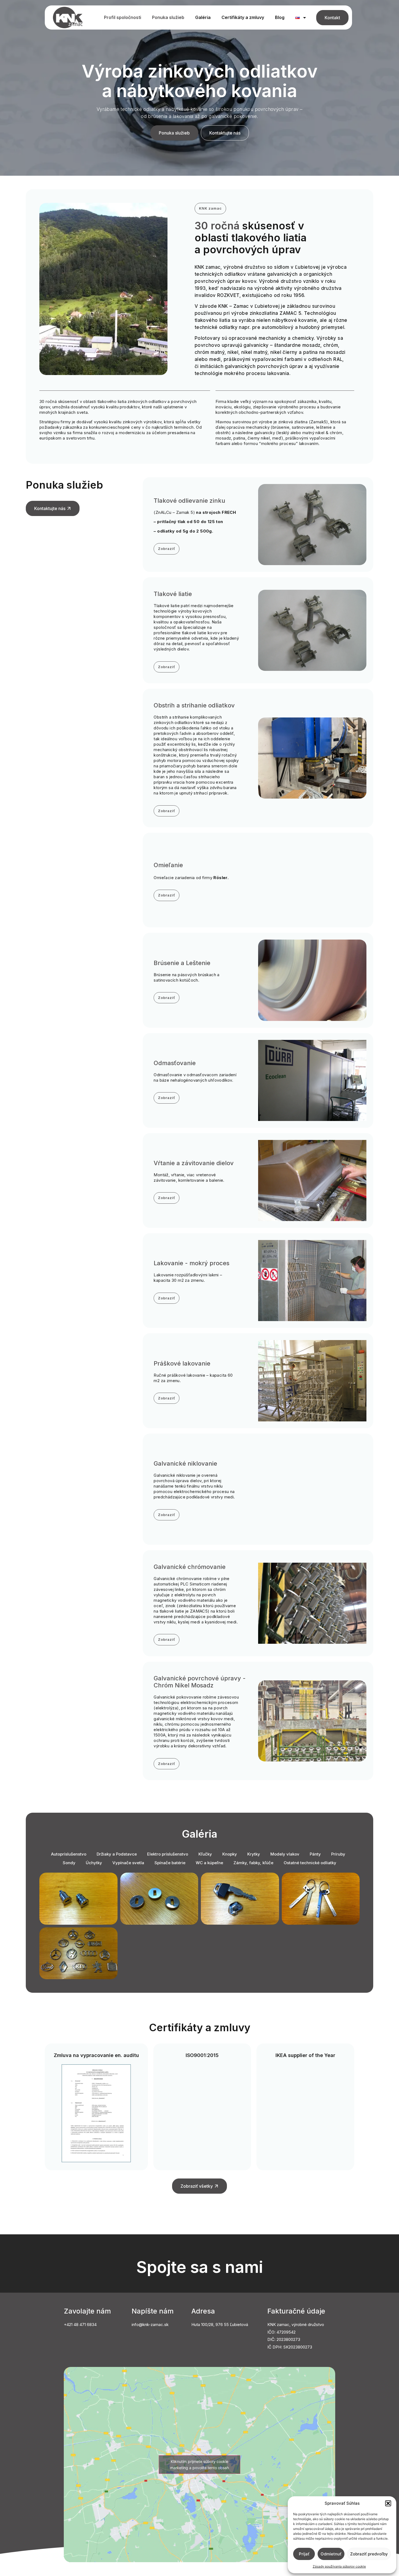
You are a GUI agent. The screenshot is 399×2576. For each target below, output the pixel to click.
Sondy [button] (69, 1863)
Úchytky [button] (94, 1863)
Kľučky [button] (205, 1854)
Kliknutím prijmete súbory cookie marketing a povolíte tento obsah (199, 2465)
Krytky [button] (254, 1854)
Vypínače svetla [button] (128, 1863)
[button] (388, 2503)
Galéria (203, 17)
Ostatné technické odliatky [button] (310, 1863)
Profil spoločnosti (123, 17)
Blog (280, 17)
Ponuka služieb (168, 17)
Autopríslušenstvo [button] (69, 1854)
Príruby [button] (338, 1854)
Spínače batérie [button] (170, 1863)
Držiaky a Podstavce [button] (117, 1854)
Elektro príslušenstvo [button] (168, 1854)
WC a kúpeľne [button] (209, 1863)
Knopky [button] (230, 1854)
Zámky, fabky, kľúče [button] (253, 1863)
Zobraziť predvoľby (369, 2554)
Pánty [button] (315, 1854)
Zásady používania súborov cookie (339, 2566)
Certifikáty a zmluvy (243, 17)
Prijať (304, 2554)
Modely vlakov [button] (285, 1854)
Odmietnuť (331, 2554)
